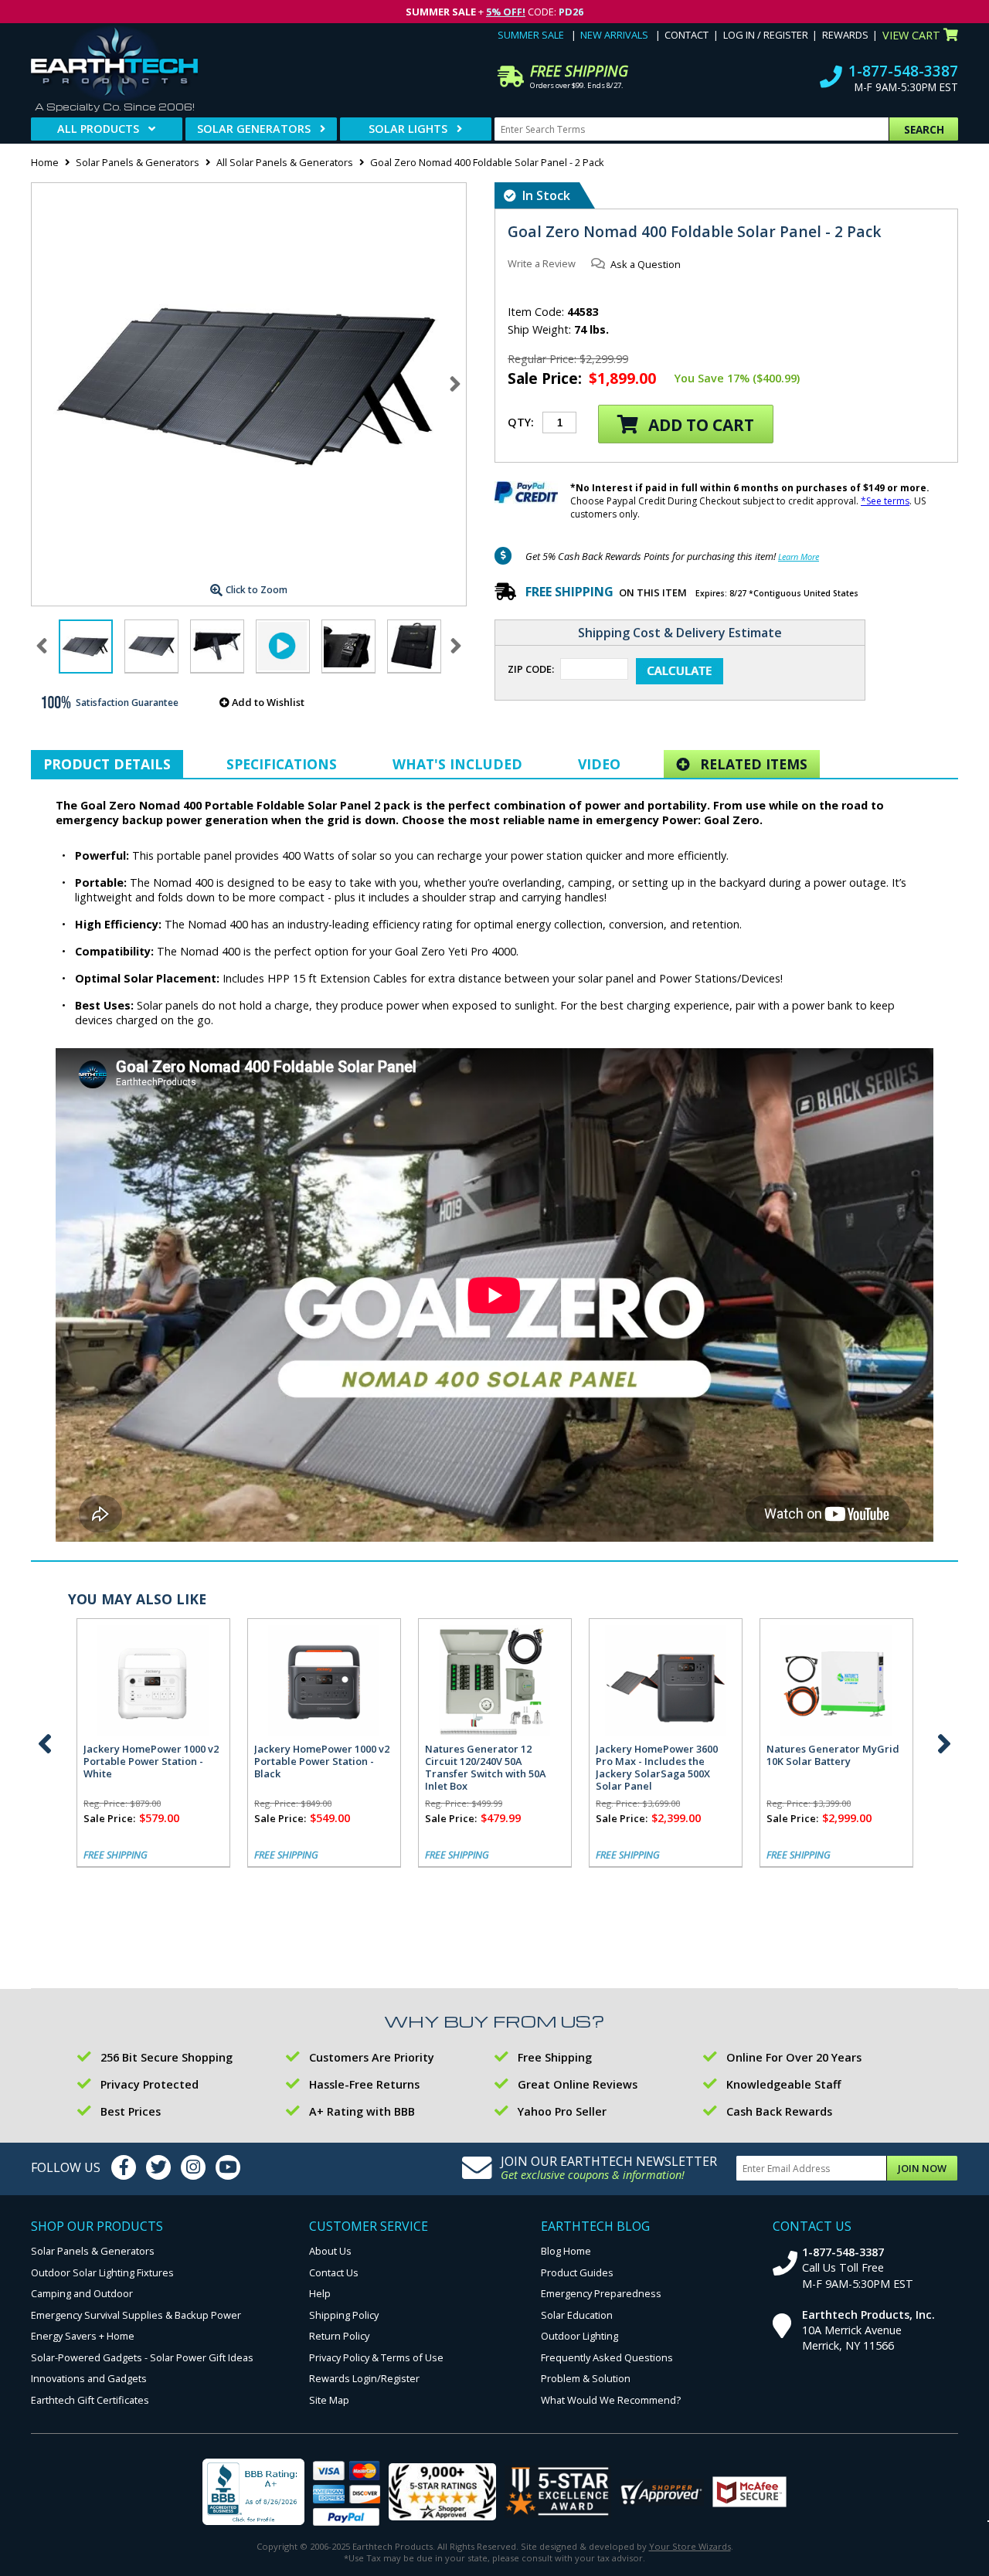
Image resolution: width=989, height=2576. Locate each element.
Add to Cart (699, 425)
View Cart (911, 35)
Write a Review (542, 263)
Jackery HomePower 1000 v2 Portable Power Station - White (151, 1761)
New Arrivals (614, 35)
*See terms (885, 501)
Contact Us (334, 2272)
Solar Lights (408, 129)
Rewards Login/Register (364, 2378)
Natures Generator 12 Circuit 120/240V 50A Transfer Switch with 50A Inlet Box (485, 1767)
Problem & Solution (586, 2378)
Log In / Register (766, 35)
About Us (330, 2251)
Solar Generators (254, 129)
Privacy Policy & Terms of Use (376, 2357)
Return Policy (339, 2336)
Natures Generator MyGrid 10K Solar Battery (833, 1755)
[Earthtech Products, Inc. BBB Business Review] (253, 2493)
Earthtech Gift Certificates (90, 2400)
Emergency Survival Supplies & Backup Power (136, 2315)
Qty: (521, 422)
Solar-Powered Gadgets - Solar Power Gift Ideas (142, 2357)
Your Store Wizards (690, 2546)
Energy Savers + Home (83, 2336)
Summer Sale (531, 35)
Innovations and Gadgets (89, 2378)
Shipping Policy (344, 2315)
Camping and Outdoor (82, 2293)
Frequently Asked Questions (607, 2357)
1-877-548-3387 (903, 71)
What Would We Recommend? (611, 2400)
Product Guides (577, 2272)
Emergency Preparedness (601, 2293)
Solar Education (577, 2315)
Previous (45, 1743)
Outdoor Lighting (579, 2336)
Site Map (329, 2400)
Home (45, 162)
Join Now (922, 2168)
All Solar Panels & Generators (285, 162)
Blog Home (566, 2251)
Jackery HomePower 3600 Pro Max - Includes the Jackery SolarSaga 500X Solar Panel (657, 1767)
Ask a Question (646, 264)
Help (320, 2293)
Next (455, 384)
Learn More (799, 557)
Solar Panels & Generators (138, 162)
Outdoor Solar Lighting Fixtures (102, 2272)
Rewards (845, 35)
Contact (687, 35)
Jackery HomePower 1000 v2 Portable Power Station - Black (322, 1761)
